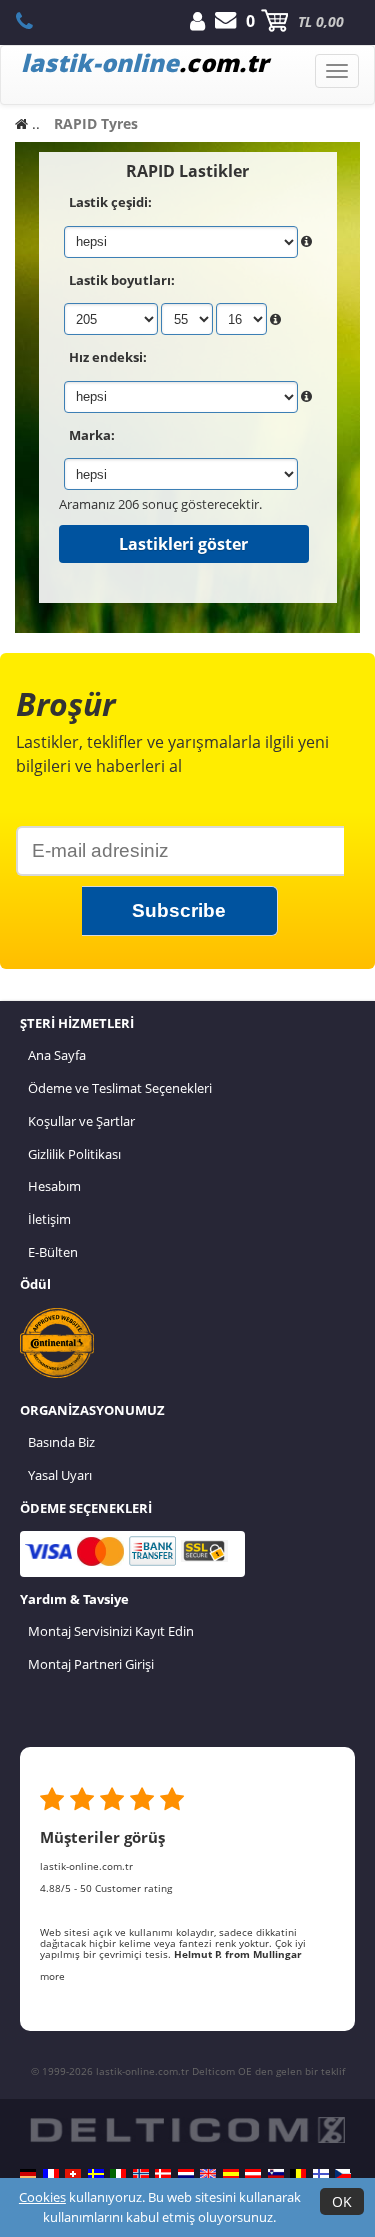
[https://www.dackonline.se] (96, 2174)
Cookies (42, 2197)
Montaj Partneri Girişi (91, 1664)
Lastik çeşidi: (110, 202)
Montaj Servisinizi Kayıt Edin (111, 1631)
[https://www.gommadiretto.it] (118, 2174)
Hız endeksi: (108, 357)
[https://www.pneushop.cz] (343, 2174)
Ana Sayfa (57, 1055)
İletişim (49, 1219)
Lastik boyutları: (122, 280)
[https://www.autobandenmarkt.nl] (186, 2174)
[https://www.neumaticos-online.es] (231, 2174)
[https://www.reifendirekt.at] (253, 2174)
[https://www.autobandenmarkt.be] (298, 2174)
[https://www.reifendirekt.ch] (73, 2174)
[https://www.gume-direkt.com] (276, 2174)
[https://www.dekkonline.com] (141, 2174)
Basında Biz (61, 1442)
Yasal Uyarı (60, 1475)
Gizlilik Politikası (74, 1154)
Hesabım (54, 1186)
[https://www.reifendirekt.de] (28, 2174)
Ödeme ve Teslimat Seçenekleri (120, 1088)
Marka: (92, 435)
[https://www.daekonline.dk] (163, 2174)
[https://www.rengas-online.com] (321, 2174)
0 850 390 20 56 (35, 21)
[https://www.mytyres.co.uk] (208, 2174)
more (52, 1976)
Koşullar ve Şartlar (81, 1121)
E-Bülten (53, 1252)
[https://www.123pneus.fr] (51, 2174)
